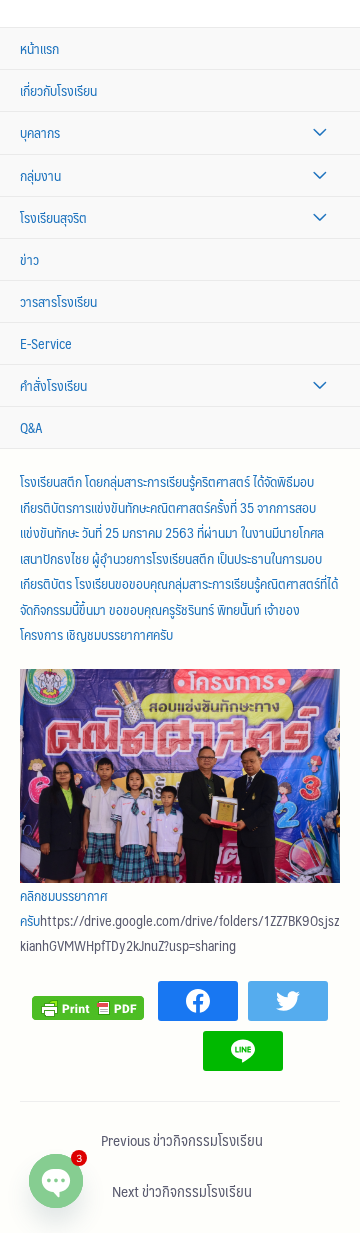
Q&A (31, 427)
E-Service (46, 343)
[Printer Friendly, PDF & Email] (88, 1006)
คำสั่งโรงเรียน (53, 385)
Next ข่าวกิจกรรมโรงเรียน (182, 1191)
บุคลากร (40, 132)
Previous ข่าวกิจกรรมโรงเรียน (182, 1140)
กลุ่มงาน (40, 175)
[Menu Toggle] (319, 132)
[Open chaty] (56, 1181)
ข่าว (29, 259)
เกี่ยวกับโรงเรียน (58, 90)
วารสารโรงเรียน (58, 301)
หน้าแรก (39, 48)
